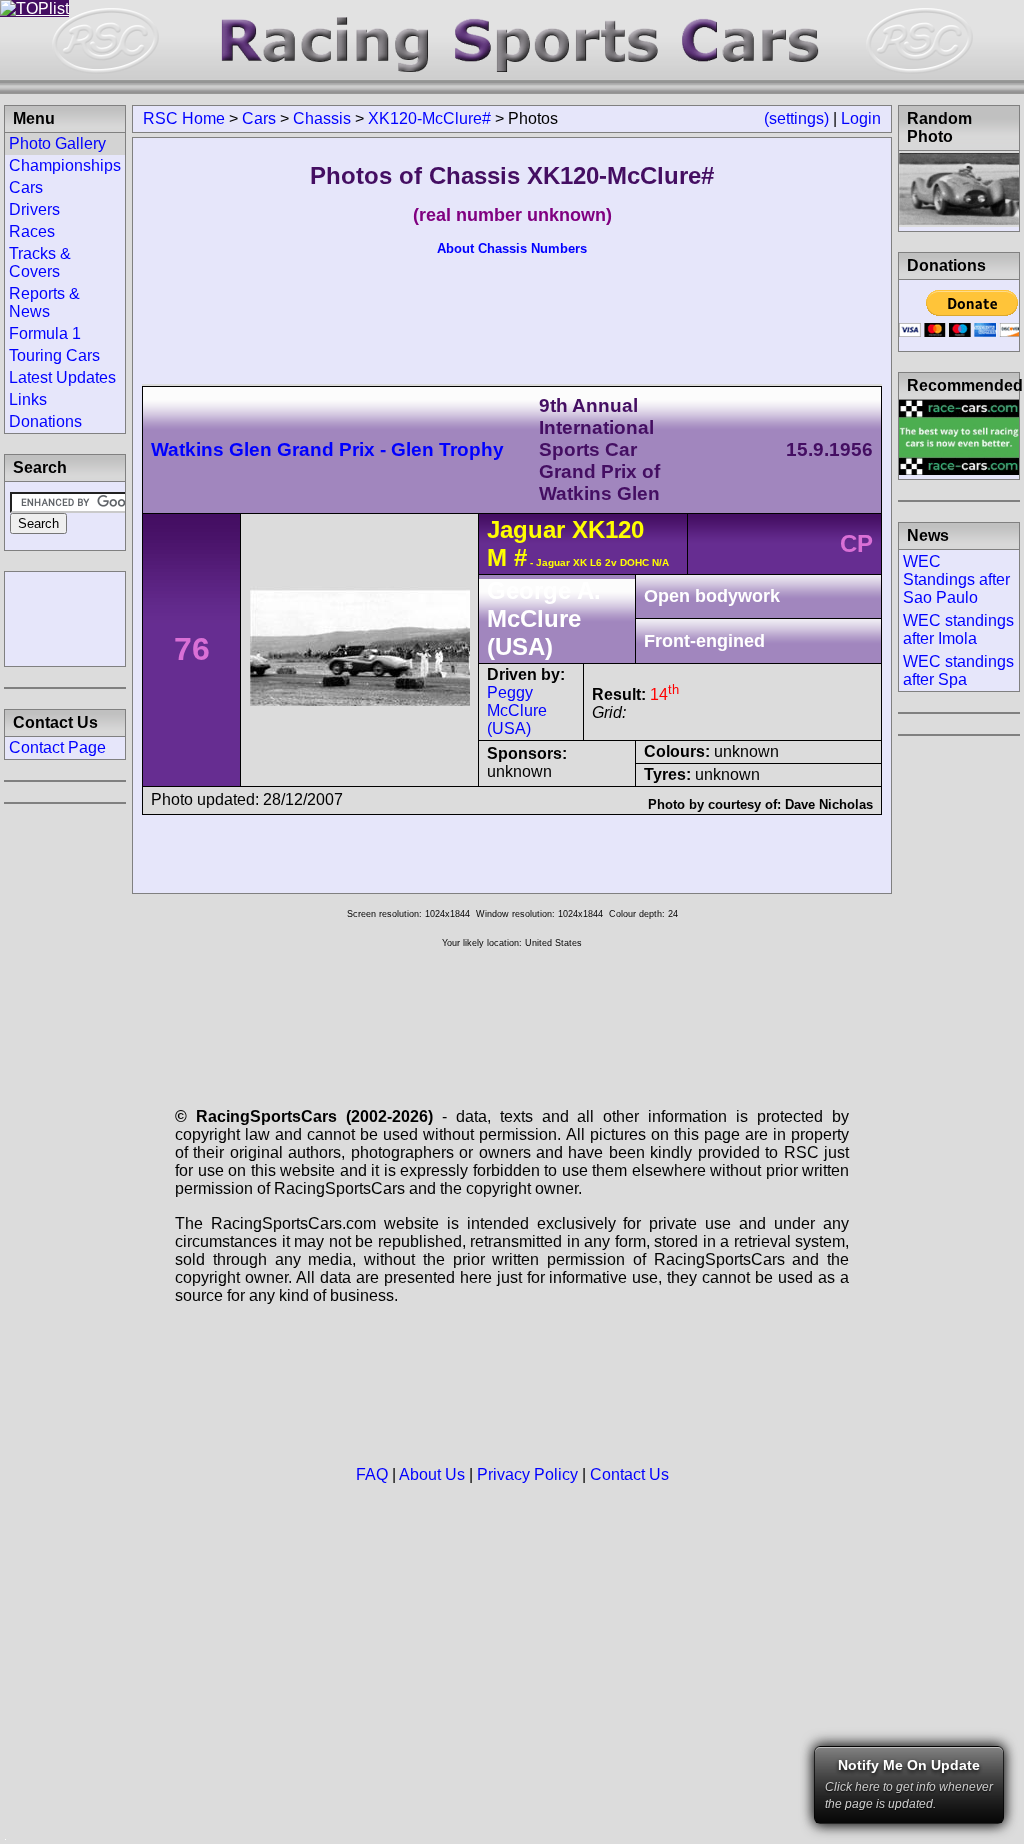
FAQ (372, 1474)
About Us (432, 1474)
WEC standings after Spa (958, 670)
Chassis (322, 118)
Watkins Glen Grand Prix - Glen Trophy (327, 449)
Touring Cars (54, 355)
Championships (65, 165)
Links (28, 399)
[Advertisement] (65, 617)
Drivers (34, 209)
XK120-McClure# (429, 118)
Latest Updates (62, 377)
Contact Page (57, 747)
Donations (45, 421)
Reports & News (44, 302)
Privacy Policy (527, 1474)
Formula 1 (45, 333)
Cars (259, 118)
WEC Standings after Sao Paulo (956, 579)
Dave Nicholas (829, 804)
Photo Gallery (57, 143)
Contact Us (629, 1474)
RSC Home (184, 118)
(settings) (796, 118)
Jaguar (526, 529)
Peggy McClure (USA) (517, 710)
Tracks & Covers (40, 262)
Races (32, 231)
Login (861, 118)
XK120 (608, 529)
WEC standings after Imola (958, 629)
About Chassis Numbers (512, 248)
